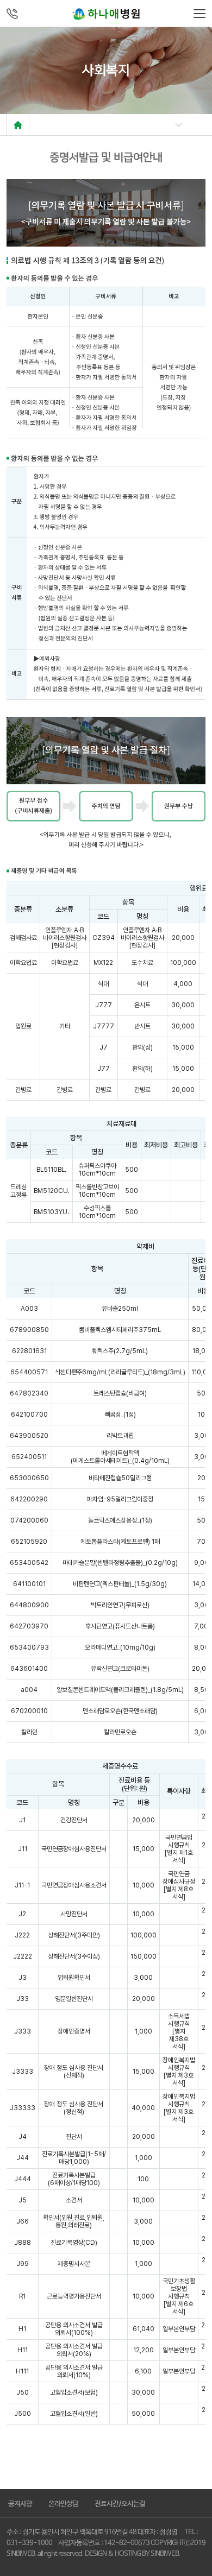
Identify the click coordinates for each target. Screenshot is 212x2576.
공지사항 (20, 2504)
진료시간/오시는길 (120, 2504)
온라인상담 (63, 2504)
